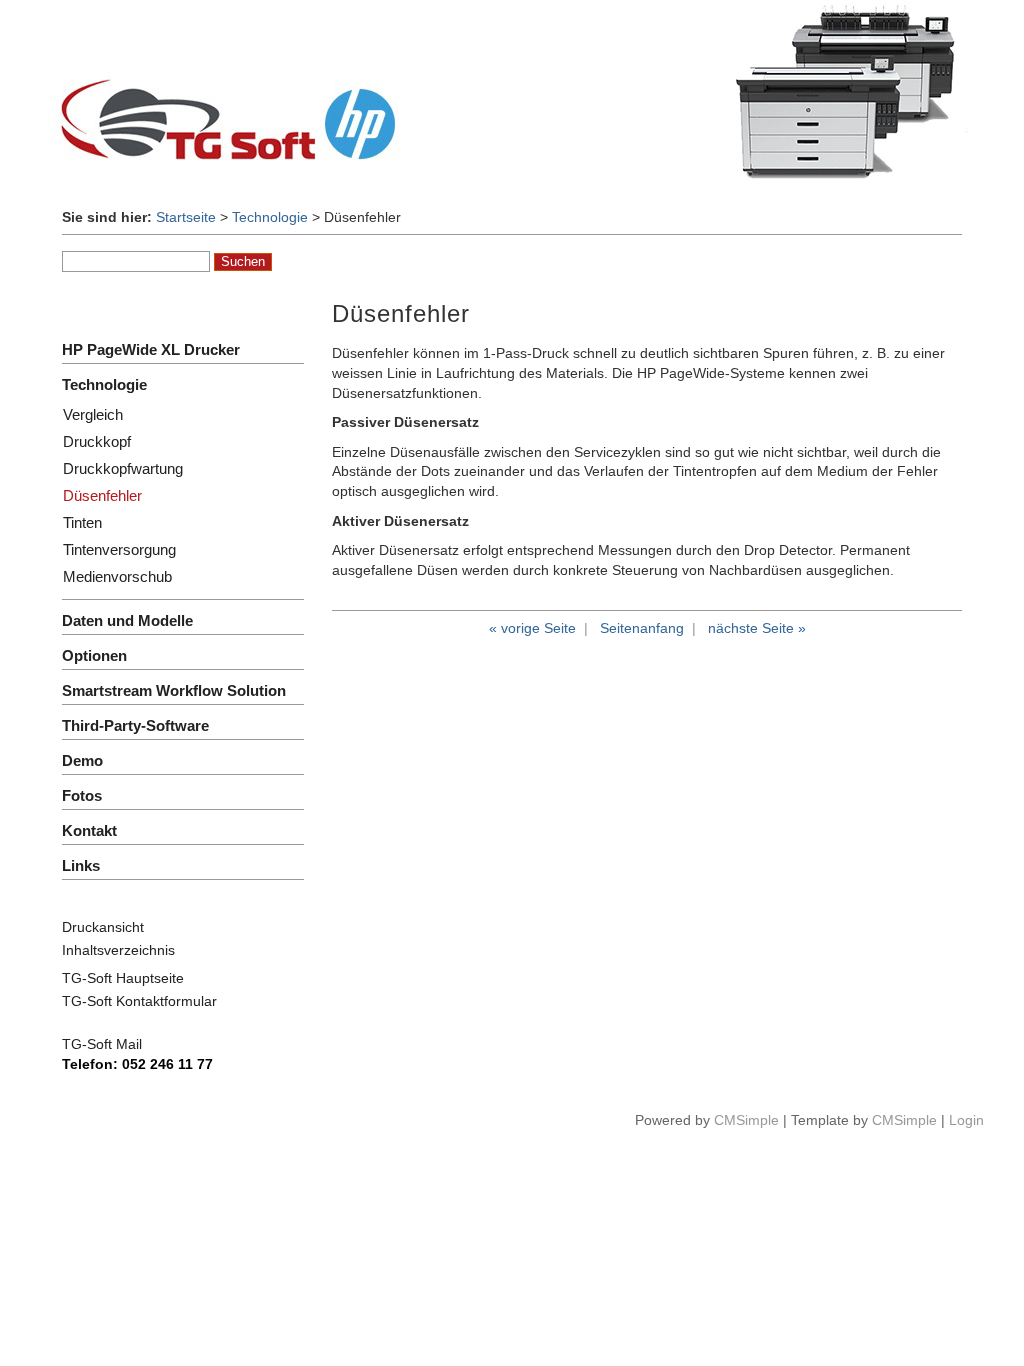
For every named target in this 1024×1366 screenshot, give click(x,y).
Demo (82, 760)
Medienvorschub (117, 576)
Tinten (82, 522)
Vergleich (93, 414)
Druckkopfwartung (123, 468)
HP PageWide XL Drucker (151, 349)
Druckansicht (103, 927)
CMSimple (746, 1120)
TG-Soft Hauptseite (123, 978)
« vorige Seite (532, 628)
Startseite (186, 217)
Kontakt (89, 830)
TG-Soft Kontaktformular (139, 1001)
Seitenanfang (642, 628)
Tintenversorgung (119, 549)
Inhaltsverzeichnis (118, 950)
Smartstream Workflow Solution (174, 690)
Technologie (270, 217)
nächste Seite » (757, 628)
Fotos (82, 795)
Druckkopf (97, 441)
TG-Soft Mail (102, 1044)
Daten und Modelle (127, 620)
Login (966, 1120)
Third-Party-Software (135, 725)
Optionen (94, 655)
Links (81, 865)
